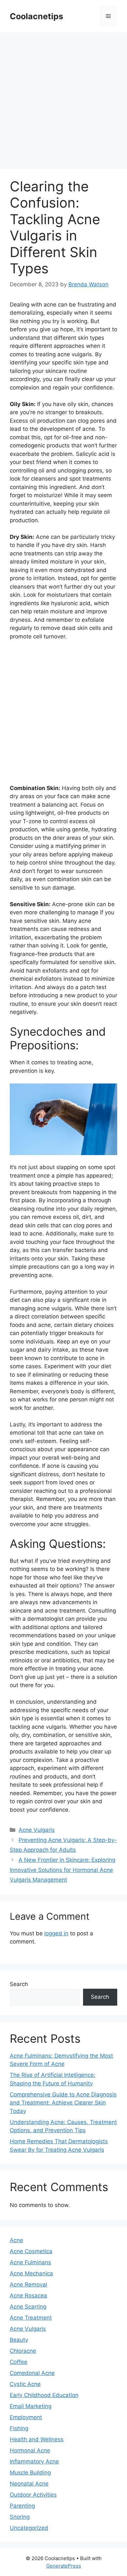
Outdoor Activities (33, 2495)
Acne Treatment (31, 2318)
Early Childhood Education (44, 2395)
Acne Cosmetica (31, 2251)
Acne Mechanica (31, 2273)
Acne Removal (28, 2284)
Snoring (20, 2517)
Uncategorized (29, 2528)
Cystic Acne (25, 2384)
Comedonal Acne (32, 2373)
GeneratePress (64, 2566)
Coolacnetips (36, 16)
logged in (56, 1933)
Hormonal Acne (30, 2450)
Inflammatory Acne (34, 2461)
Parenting (22, 2506)
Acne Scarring (28, 2307)
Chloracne (23, 2351)
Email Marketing (31, 2406)
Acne (16, 2240)
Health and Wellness (37, 2439)
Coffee (19, 2362)
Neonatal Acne (29, 2484)
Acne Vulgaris (37, 1830)
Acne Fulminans (30, 2262)
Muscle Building (30, 2473)
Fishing (19, 2428)
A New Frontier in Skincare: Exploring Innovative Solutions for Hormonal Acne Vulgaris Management (63, 1870)
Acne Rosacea (28, 2296)
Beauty (19, 2340)
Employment (26, 2417)
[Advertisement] (63, 102)
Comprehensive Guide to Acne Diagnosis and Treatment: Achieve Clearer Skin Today (63, 2103)
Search (19, 1984)
